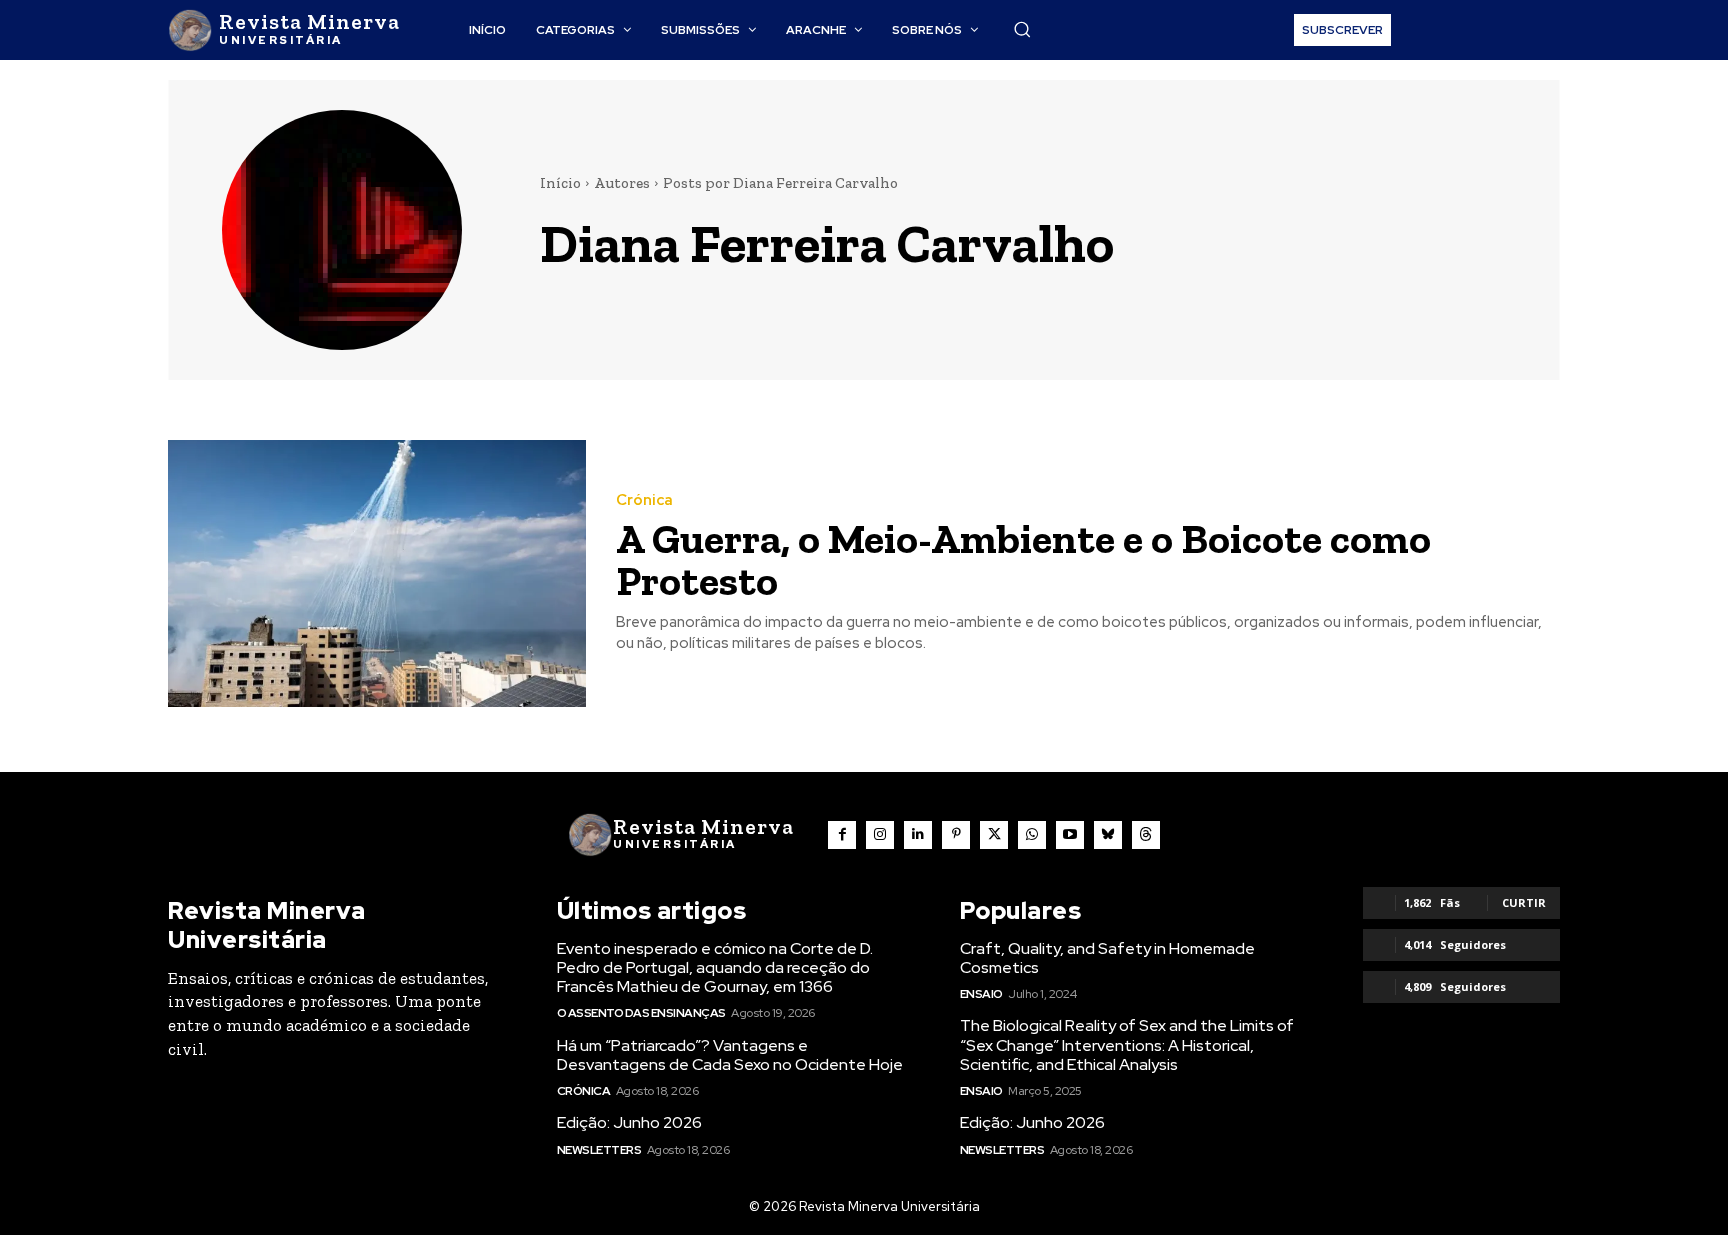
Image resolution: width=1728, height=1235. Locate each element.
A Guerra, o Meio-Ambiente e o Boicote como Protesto (1023, 559)
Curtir (1524, 902)
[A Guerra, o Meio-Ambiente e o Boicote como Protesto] (377, 573)
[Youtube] (1070, 835)
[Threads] (1146, 835)
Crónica (644, 500)
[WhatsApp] (1032, 835)
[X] (994, 835)
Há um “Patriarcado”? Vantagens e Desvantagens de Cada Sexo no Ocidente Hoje (730, 1055)
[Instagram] (880, 835)
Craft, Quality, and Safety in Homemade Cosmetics (1107, 958)
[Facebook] (842, 835)
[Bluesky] (1108, 835)
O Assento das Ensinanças (641, 1013)
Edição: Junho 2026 (629, 1122)
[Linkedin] (918, 835)
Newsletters (599, 1150)
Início (560, 183)
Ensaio (981, 994)
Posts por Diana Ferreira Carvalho (780, 183)
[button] (1022, 29)
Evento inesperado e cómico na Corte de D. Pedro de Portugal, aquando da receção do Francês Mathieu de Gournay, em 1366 (715, 967)
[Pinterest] (956, 835)
